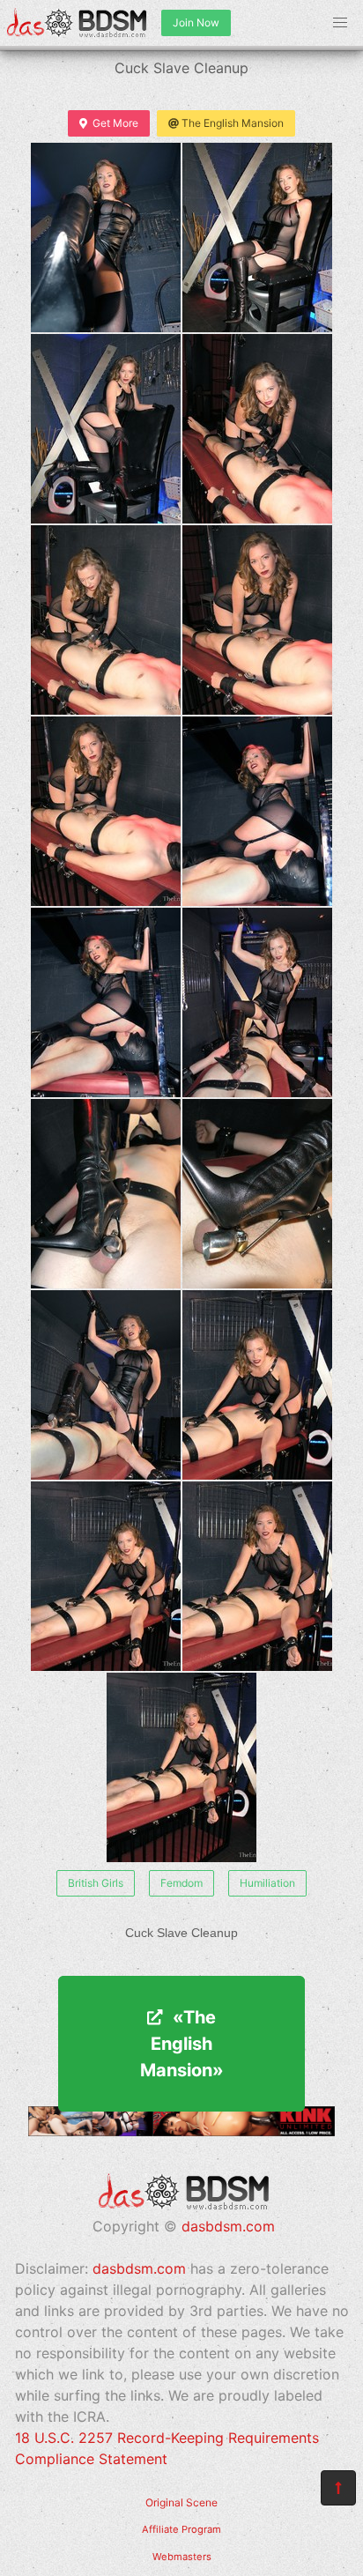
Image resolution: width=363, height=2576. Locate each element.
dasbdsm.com (228, 2226)
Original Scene (181, 2502)
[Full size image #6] (106, 811)
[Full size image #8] (106, 1002)
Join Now (196, 22)
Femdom (181, 1883)
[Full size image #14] (106, 1576)
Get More (115, 123)
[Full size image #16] (181, 1767)
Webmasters (182, 2557)
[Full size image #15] (257, 1576)
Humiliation (267, 1883)
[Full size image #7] (257, 811)
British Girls (96, 1883)
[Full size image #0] (106, 238)
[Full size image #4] (106, 620)
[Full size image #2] (106, 429)
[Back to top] (338, 2488)
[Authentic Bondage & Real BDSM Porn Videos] (181, 2131)
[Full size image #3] (257, 429)
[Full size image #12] (106, 1385)
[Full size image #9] (257, 1002)
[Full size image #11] (257, 1194)
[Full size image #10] (106, 1194)
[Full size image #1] (257, 238)
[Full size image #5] (257, 620)
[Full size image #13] (257, 1385)
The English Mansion (233, 123)
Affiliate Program (181, 2529)
